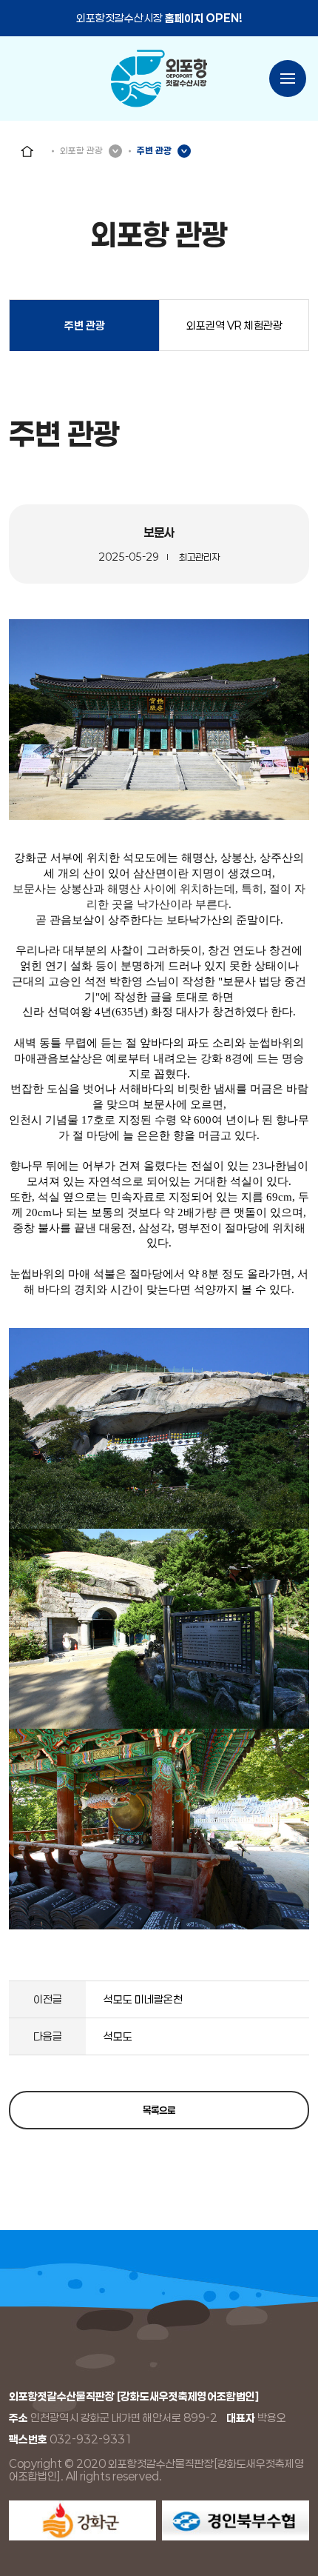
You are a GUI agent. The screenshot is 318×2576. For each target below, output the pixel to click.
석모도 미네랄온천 (143, 1999)
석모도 (118, 2036)
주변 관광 (85, 326)
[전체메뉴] (288, 79)
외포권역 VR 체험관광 (234, 326)
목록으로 (159, 2110)
